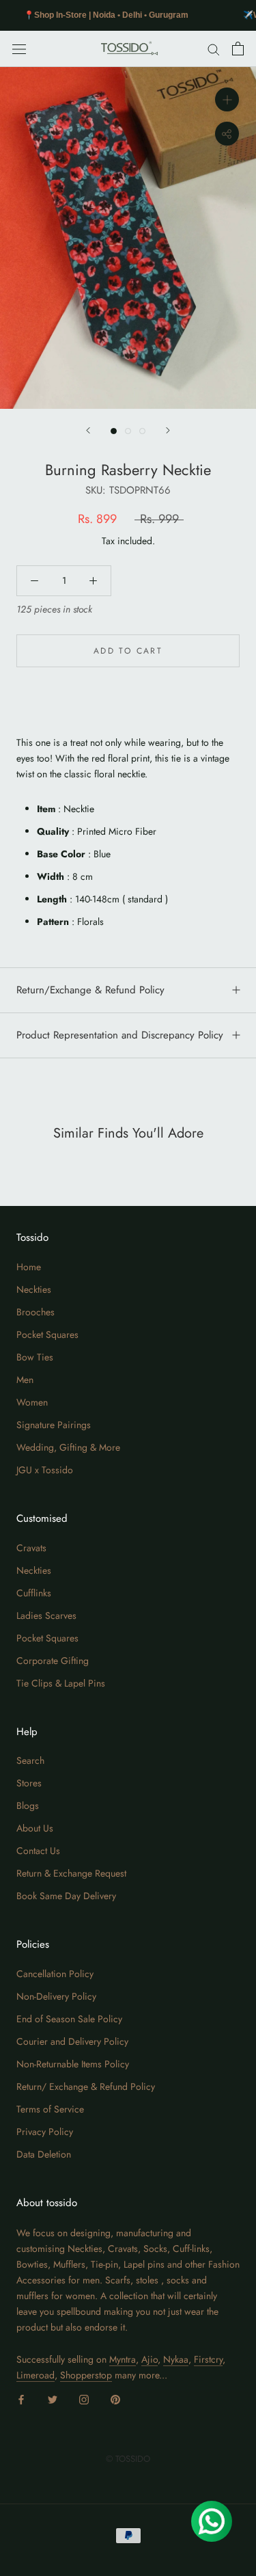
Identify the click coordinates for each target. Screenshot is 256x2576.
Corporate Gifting (53, 1661)
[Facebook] (21, 2399)
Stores (29, 1783)
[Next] (168, 430)
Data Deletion (44, 2154)
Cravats (31, 1548)
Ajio (150, 2359)
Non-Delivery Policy (56, 1996)
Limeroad (35, 2375)
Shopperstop (86, 2375)
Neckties (34, 1289)
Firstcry (208, 2359)
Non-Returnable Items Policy (73, 2064)
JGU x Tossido (45, 1470)
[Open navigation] (19, 49)
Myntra (123, 2359)
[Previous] (88, 430)
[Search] (214, 49)
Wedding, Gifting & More (68, 1447)
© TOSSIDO (128, 2459)
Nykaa (176, 2359)
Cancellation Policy (55, 1974)
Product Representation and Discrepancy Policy (120, 1035)
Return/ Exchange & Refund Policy (86, 2087)
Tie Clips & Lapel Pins (61, 1683)
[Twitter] (53, 2399)
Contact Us (38, 1851)
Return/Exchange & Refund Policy (90, 990)
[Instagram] (84, 2399)
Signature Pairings (54, 1425)
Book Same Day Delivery (66, 1896)
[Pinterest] (115, 2399)
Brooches (35, 1312)
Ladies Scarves (46, 1615)
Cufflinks (34, 1593)
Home (29, 1267)
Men (25, 1380)
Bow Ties (35, 1357)
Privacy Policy (45, 2132)
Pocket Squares (47, 1334)
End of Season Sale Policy (69, 2019)
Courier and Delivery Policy (72, 2041)
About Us (35, 1828)
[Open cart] (238, 49)
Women (32, 1402)
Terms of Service (50, 2109)
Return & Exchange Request (71, 1873)
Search (30, 1760)
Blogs (28, 1806)
